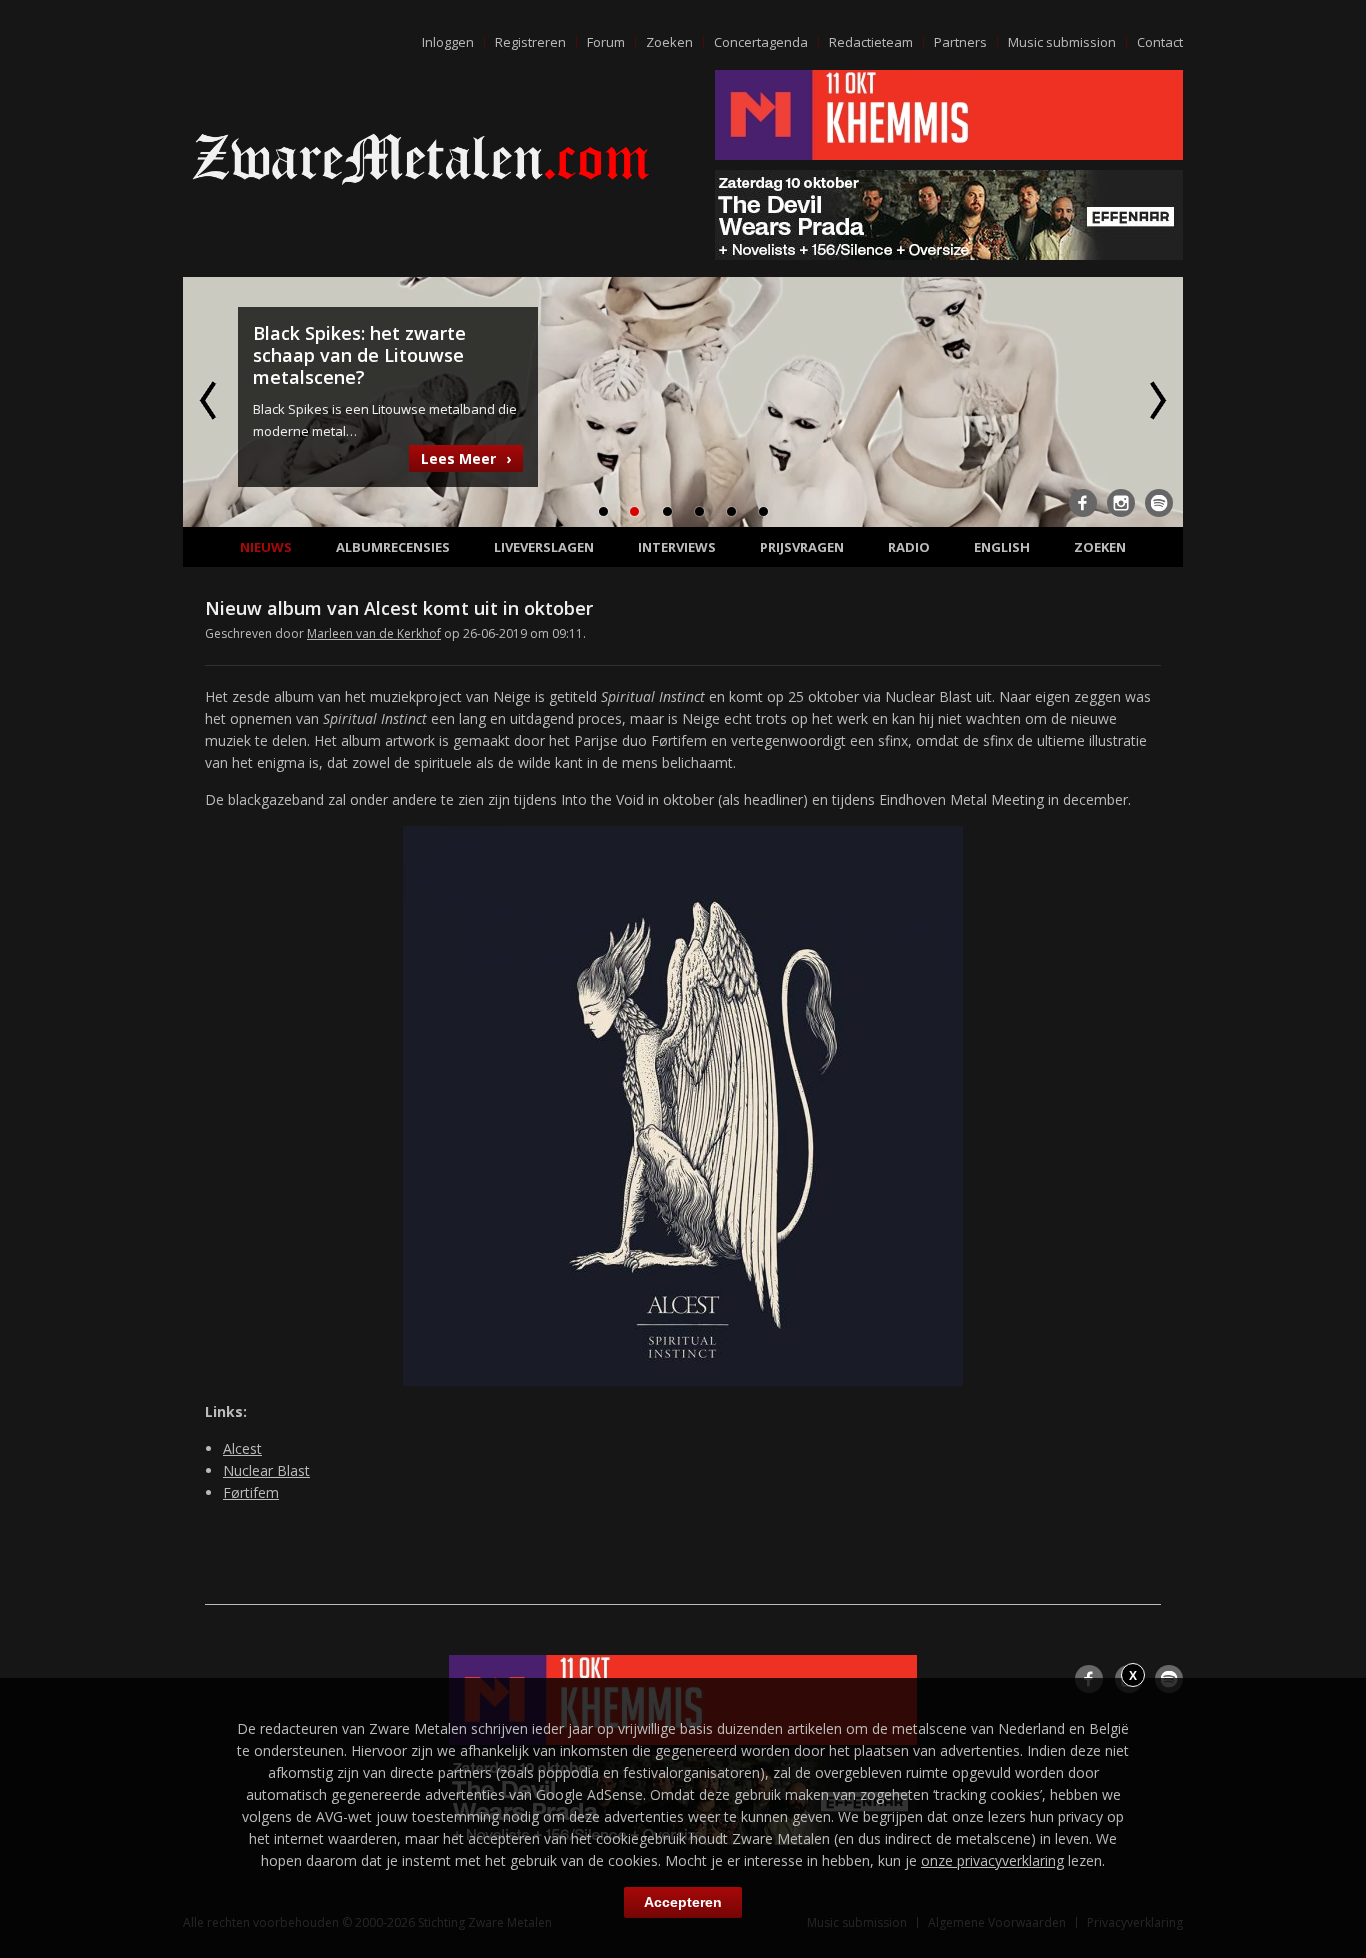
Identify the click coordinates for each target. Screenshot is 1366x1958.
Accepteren (683, 1902)
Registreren (530, 42)
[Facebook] (1083, 503)
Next (1156, 400)
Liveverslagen (544, 547)
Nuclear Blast (266, 1470)
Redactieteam (871, 42)
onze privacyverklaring (992, 1860)
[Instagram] (1121, 503)
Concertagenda (761, 42)
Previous (210, 400)
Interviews (677, 547)
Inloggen (448, 42)
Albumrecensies (393, 547)
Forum (606, 42)
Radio (909, 547)
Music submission (1062, 42)
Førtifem (251, 1492)
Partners (960, 42)
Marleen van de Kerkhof (374, 633)
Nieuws (266, 547)
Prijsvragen (802, 547)
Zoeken (669, 42)
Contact (1160, 42)
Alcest (242, 1448)
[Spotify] (1159, 503)
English (1002, 547)
